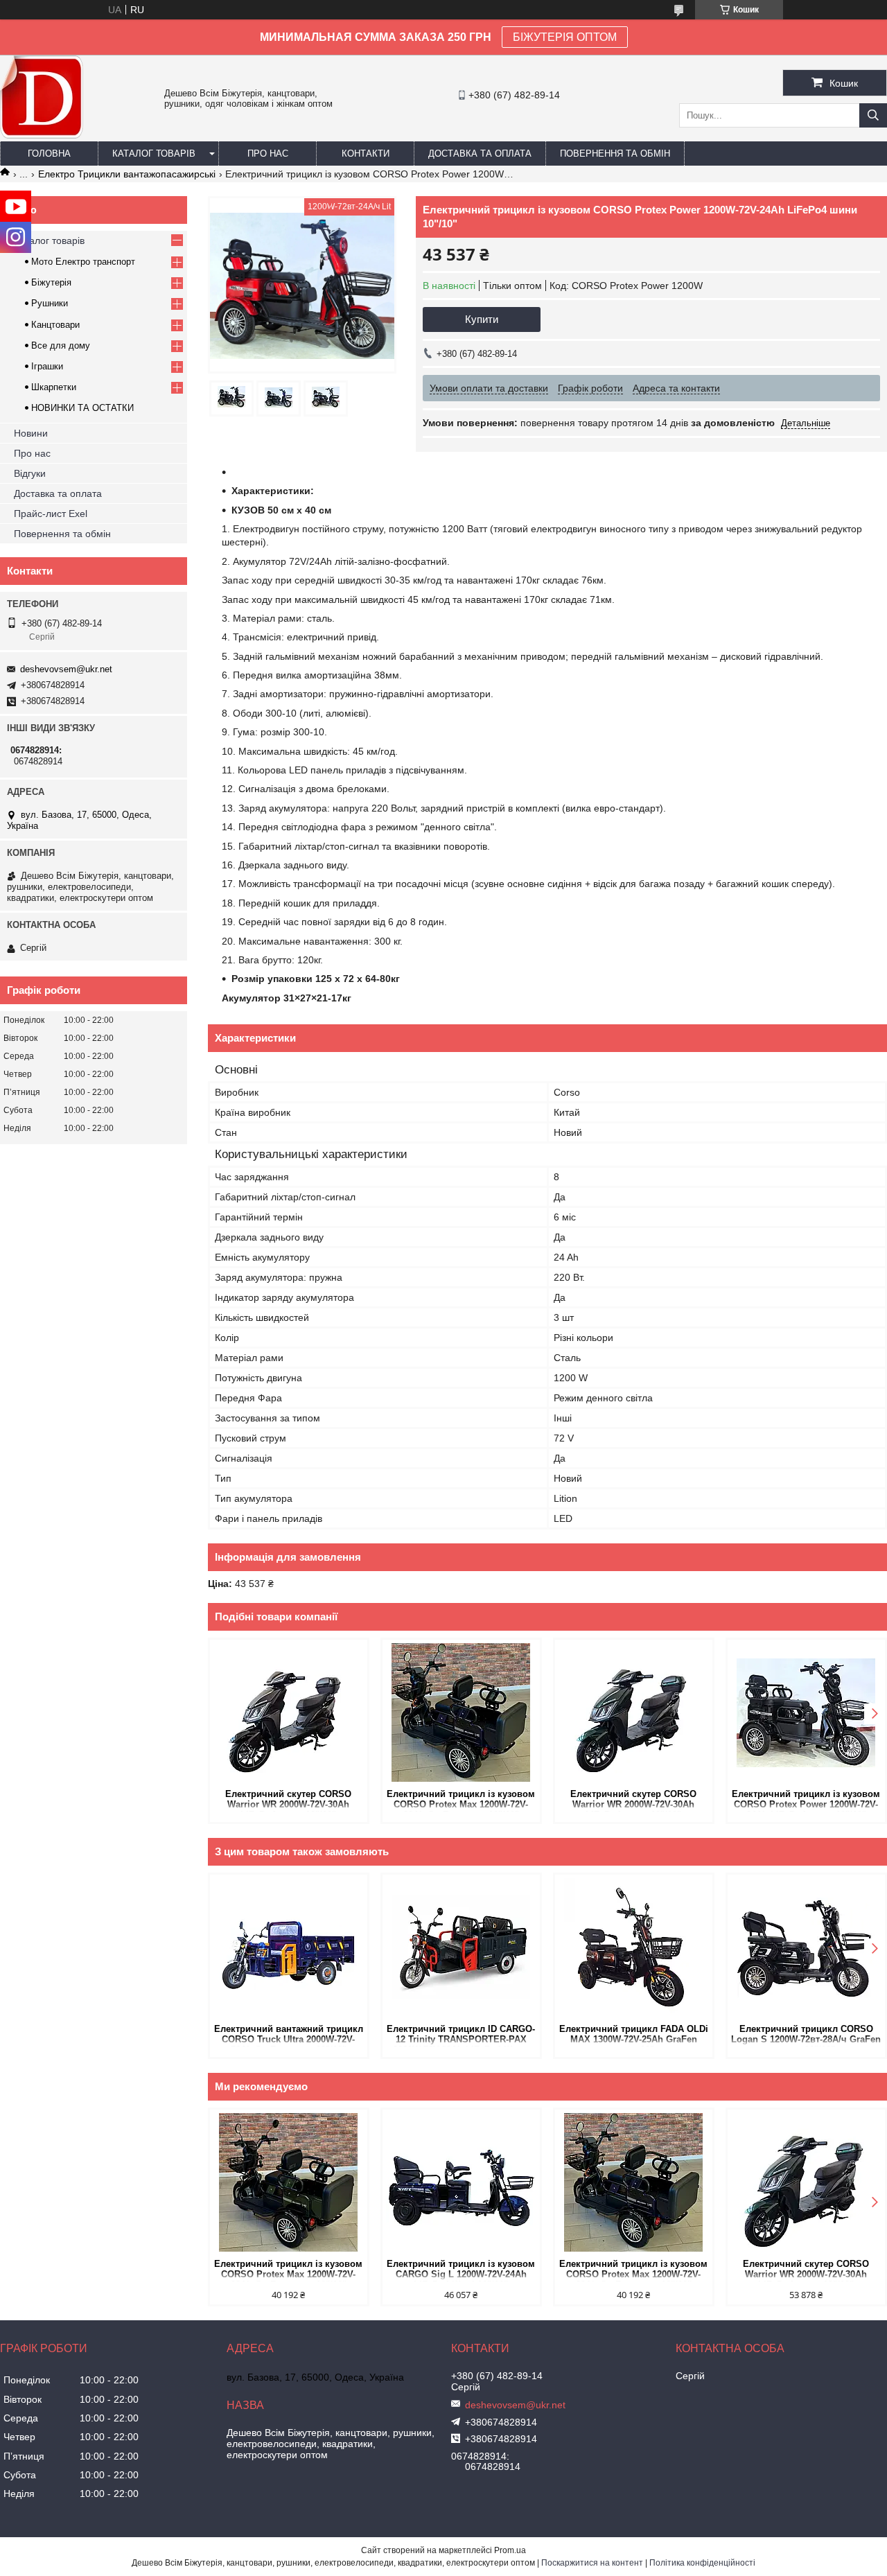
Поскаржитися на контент (592, 2563)
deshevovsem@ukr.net (66, 669)
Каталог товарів (154, 154)
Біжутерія (51, 282)
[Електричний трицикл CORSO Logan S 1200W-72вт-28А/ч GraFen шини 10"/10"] (806, 1947)
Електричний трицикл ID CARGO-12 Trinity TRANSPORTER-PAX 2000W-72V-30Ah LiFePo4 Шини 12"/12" (461, 2035)
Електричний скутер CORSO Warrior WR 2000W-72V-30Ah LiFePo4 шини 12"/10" (288, 1800)
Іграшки (47, 366)
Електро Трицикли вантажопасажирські (127, 174)
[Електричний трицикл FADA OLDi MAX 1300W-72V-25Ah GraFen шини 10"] (634, 1947)
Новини (31, 433)
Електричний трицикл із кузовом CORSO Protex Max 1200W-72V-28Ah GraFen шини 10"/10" (461, 1800)
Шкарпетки (54, 387)
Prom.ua (510, 2550)
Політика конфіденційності (702, 2563)
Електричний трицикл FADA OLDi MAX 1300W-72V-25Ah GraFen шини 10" (634, 2035)
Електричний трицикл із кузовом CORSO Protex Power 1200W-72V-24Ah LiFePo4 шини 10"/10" (806, 1800)
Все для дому (61, 345)
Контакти (366, 154)
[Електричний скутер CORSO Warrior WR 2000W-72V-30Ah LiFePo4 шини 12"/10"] (289, 1712)
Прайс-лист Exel (51, 514)
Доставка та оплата (480, 154)
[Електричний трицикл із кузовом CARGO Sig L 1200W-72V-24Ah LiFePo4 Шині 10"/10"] (461, 2182)
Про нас (268, 154)
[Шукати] (873, 115)
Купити (482, 319)
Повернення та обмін (615, 154)
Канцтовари (55, 325)
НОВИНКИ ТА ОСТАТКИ (82, 408)
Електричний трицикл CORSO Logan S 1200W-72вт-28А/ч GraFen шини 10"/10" (806, 2035)
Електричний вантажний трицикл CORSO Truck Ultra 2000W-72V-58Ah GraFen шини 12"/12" (289, 2035)
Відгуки (30, 473)
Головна (49, 154)
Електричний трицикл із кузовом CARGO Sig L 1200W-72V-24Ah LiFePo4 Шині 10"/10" (461, 2270)
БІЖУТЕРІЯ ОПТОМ (565, 37)
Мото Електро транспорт (83, 262)
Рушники (50, 303)
